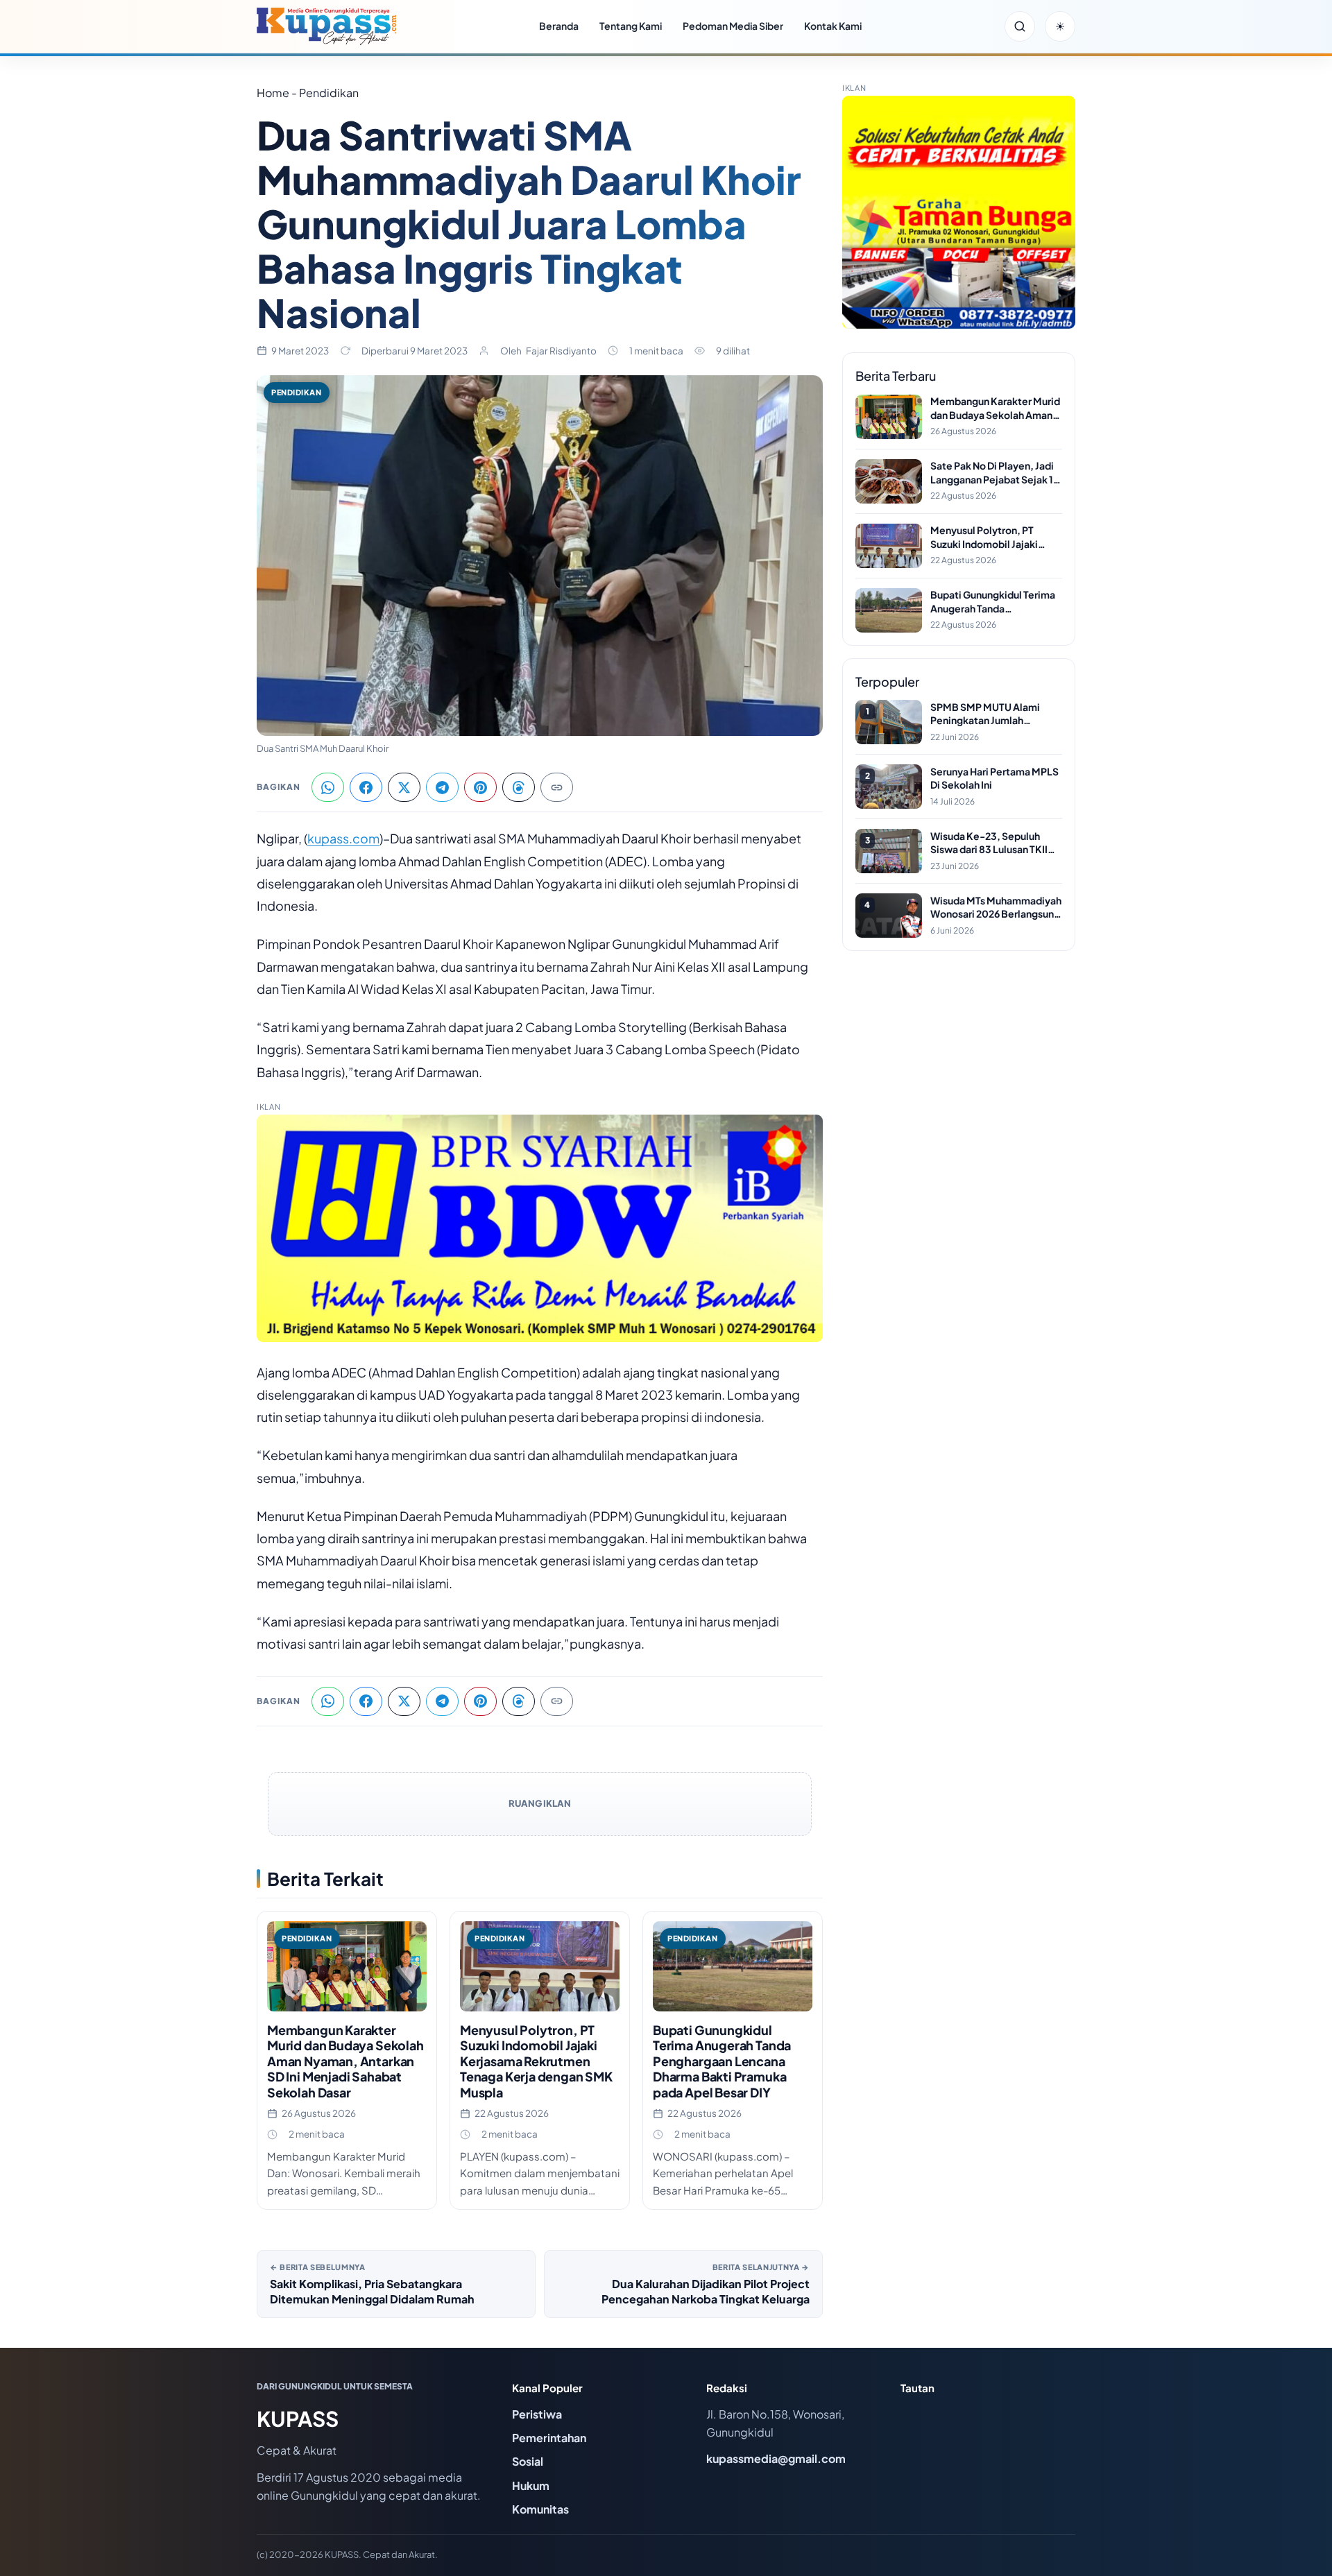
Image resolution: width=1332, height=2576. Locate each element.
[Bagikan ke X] (404, 787)
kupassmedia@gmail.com (776, 2458)
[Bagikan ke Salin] (557, 787)
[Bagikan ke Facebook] (366, 787)
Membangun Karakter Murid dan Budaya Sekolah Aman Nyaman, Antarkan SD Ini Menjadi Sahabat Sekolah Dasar (345, 2061)
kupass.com (343, 838)
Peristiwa (537, 2414)
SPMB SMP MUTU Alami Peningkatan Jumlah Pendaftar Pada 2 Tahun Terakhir (985, 714)
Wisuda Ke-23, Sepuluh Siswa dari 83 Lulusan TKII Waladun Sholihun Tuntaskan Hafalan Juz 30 (996, 843)
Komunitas (540, 2509)
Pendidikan (297, 392)
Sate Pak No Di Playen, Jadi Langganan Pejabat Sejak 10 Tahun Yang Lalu (995, 473)
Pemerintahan (549, 2438)
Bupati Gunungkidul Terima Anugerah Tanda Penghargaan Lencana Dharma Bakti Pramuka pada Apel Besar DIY (722, 2061)
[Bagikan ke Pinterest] (480, 787)
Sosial (528, 2461)
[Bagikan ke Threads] (519, 787)
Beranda (559, 26)
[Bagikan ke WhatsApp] (328, 787)
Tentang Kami (631, 26)
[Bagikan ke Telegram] (442, 787)
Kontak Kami (833, 26)
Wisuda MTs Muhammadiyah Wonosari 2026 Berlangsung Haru (996, 908)
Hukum (531, 2485)
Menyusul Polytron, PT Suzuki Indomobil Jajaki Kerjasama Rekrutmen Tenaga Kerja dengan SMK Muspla (536, 2061)
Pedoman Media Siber (733, 26)
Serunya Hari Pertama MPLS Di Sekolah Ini (994, 778)
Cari (1020, 26)
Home (273, 93)
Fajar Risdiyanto (561, 351)
